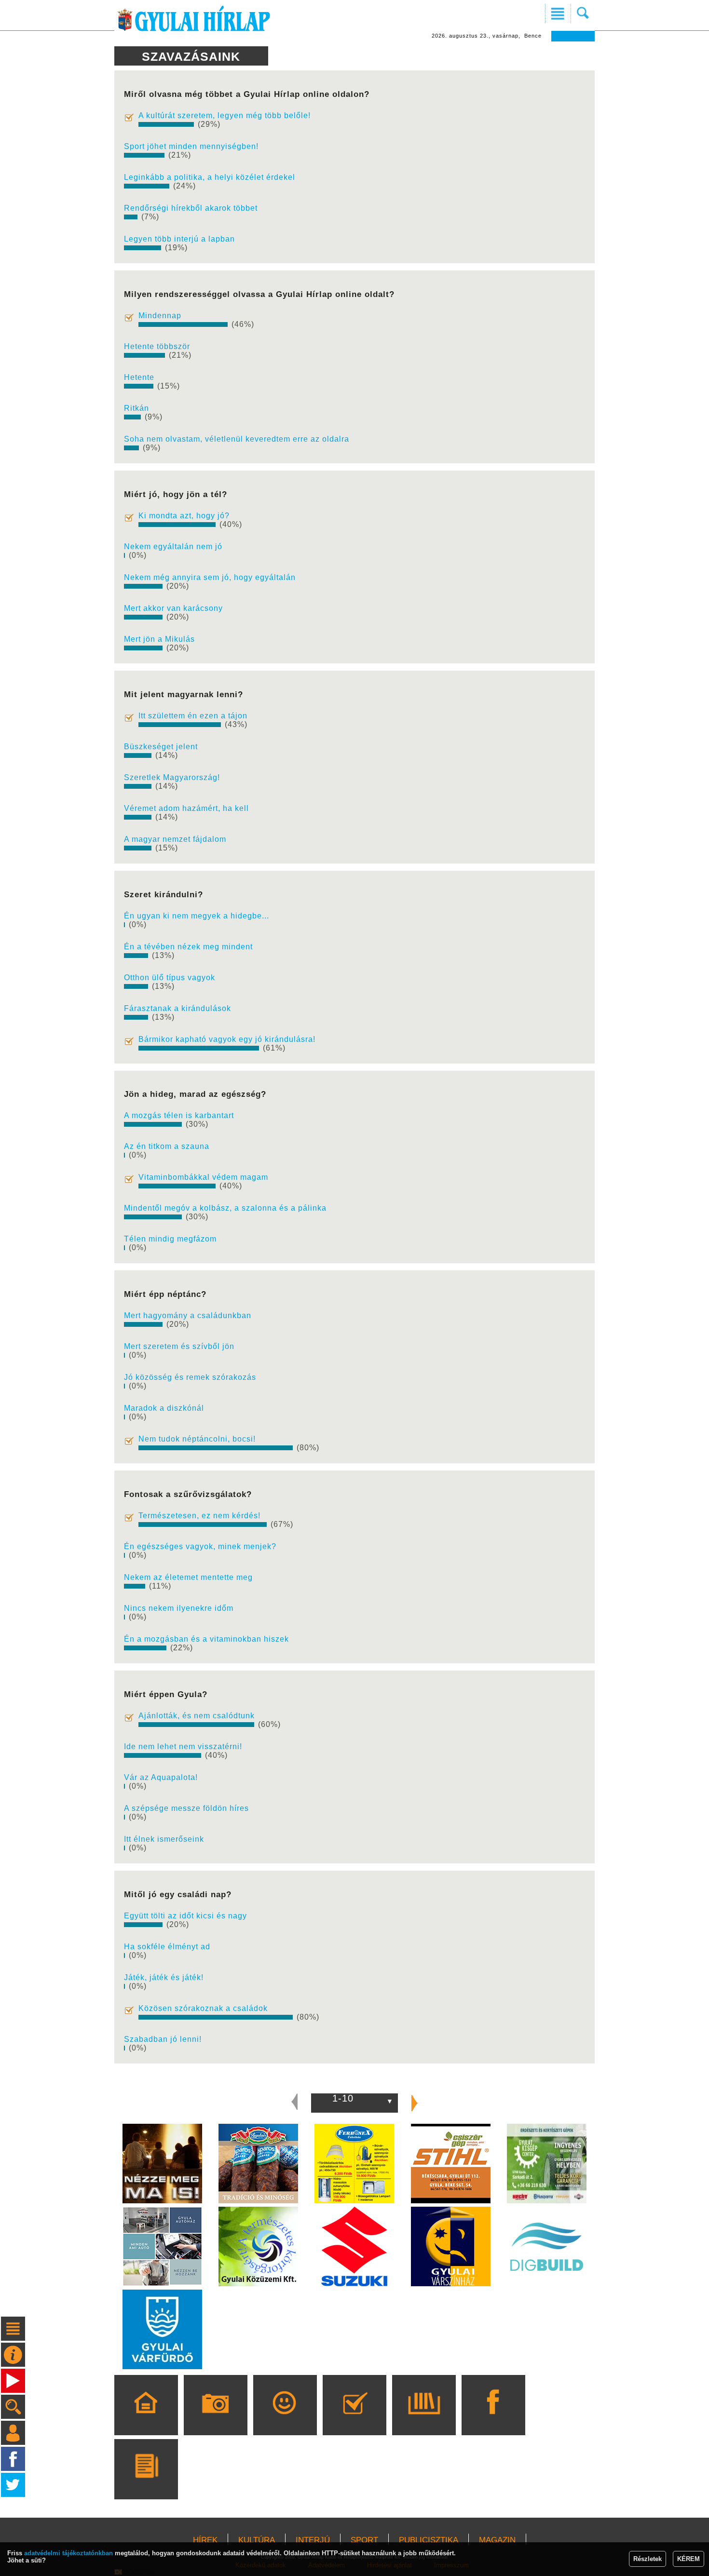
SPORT (364, 2540)
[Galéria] (215, 2419)
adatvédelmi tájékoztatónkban (68, 2553)
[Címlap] (146, 2419)
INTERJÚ (313, 2540)
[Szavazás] (354, 2419)
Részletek (648, 2559)
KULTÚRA (257, 2540)
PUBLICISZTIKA (429, 2540)
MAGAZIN (497, 2540)
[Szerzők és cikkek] (146, 2483)
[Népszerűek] (285, 2419)
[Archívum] (424, 2419)
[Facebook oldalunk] (493, 2419)
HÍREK (205, 2540)
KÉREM (689, 2559)
